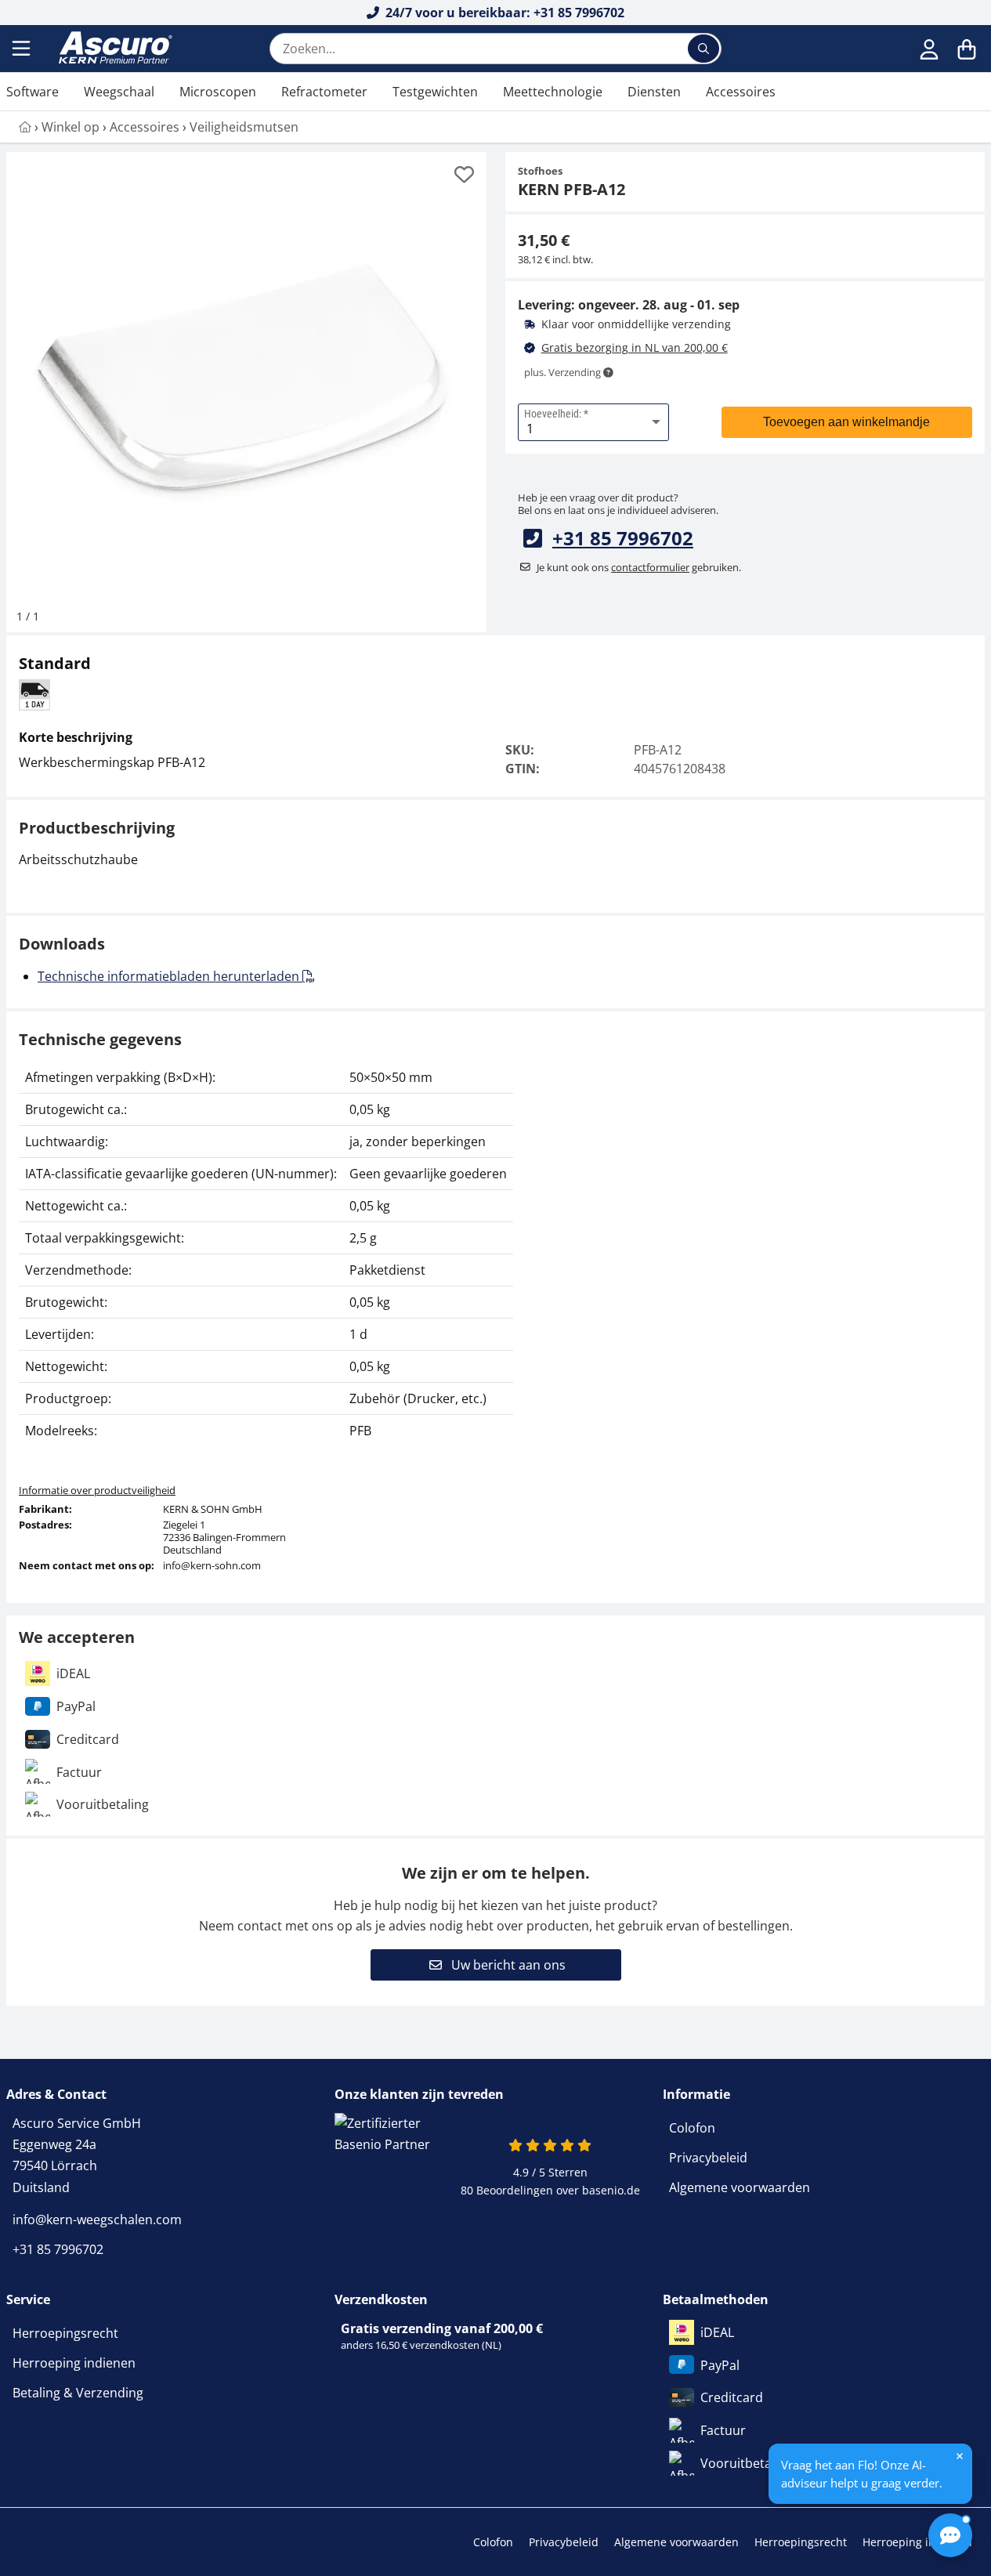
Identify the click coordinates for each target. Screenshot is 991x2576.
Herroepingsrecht (65, 2333)
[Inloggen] (929, 49)
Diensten (654, 92)
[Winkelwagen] (967, 49)
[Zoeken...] (703, 49)
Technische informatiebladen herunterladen (170, 976)
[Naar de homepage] (114, 49)
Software (33, 92)
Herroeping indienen (74, 2363)
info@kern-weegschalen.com (97, 2220)
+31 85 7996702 (623, 538)
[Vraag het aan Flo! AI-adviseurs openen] (950, 2535)
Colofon (692, 2128)
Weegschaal (119, 92)
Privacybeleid (708, 2158)
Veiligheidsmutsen (244, 127)
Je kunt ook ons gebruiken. (639, 567)
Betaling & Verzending (78, 2393)
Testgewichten (435, 92)
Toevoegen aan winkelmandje (846, 422)
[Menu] (23, 49)
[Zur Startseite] (25, 127)
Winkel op (71, 127)
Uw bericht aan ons (507, 1965)
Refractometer (324, 92)
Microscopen (218, 92)
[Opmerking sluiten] (960, 2456)
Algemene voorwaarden (740, 2187)
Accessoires (741, 92)
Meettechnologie (553, 92)
